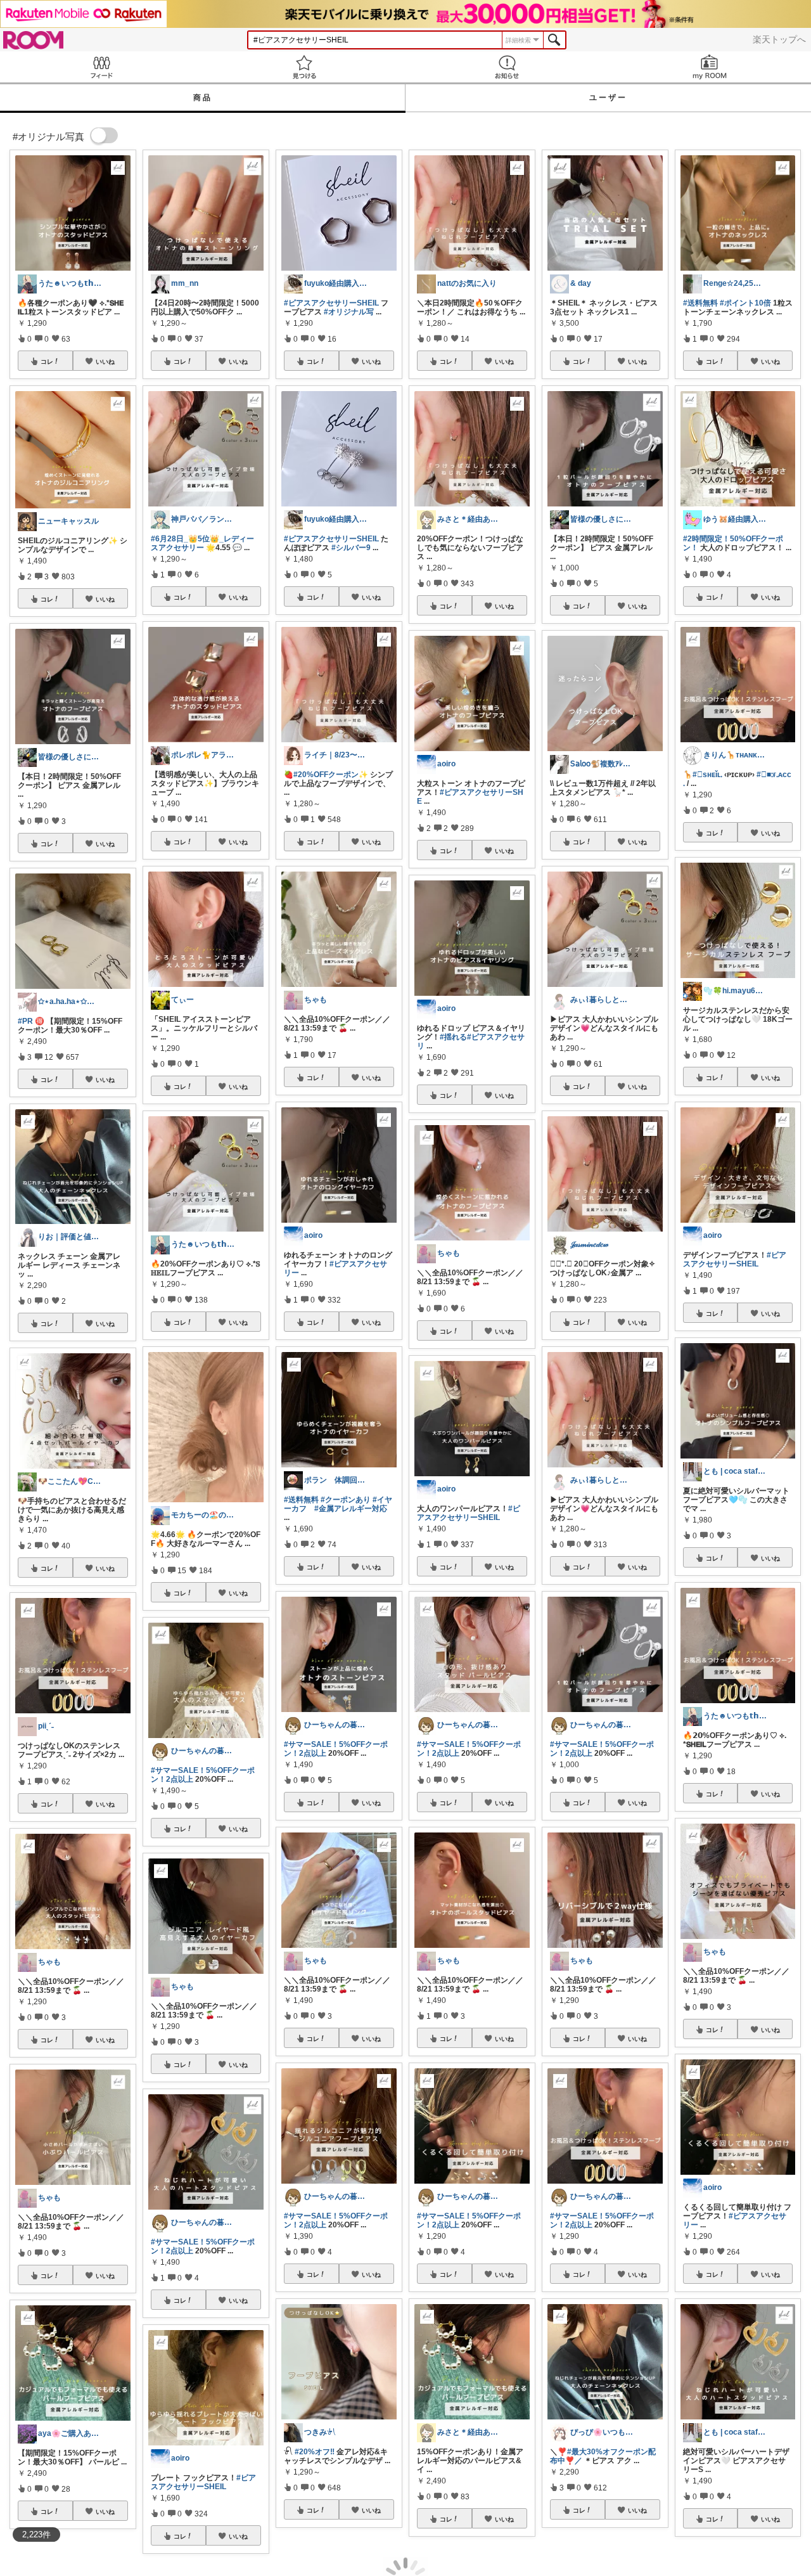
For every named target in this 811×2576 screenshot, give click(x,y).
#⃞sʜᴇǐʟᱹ (707, 775)
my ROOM (710, 67)
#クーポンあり (346, 1500)
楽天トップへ (779, 39)
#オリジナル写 (349, 312)
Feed (101, 67)
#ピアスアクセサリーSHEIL (203, 2482)
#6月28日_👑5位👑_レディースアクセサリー (202, 543)
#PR (25, 1021)
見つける (304, 67)
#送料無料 (301, 1500)
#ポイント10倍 (745, 303)
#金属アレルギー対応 (351, 1509)
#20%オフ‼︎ (315, 2452)
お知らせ (507, 67)
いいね (105, 361)
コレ (47, 361)
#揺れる (453, 1037)
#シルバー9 (351, 548)
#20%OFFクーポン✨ (331, 775)
